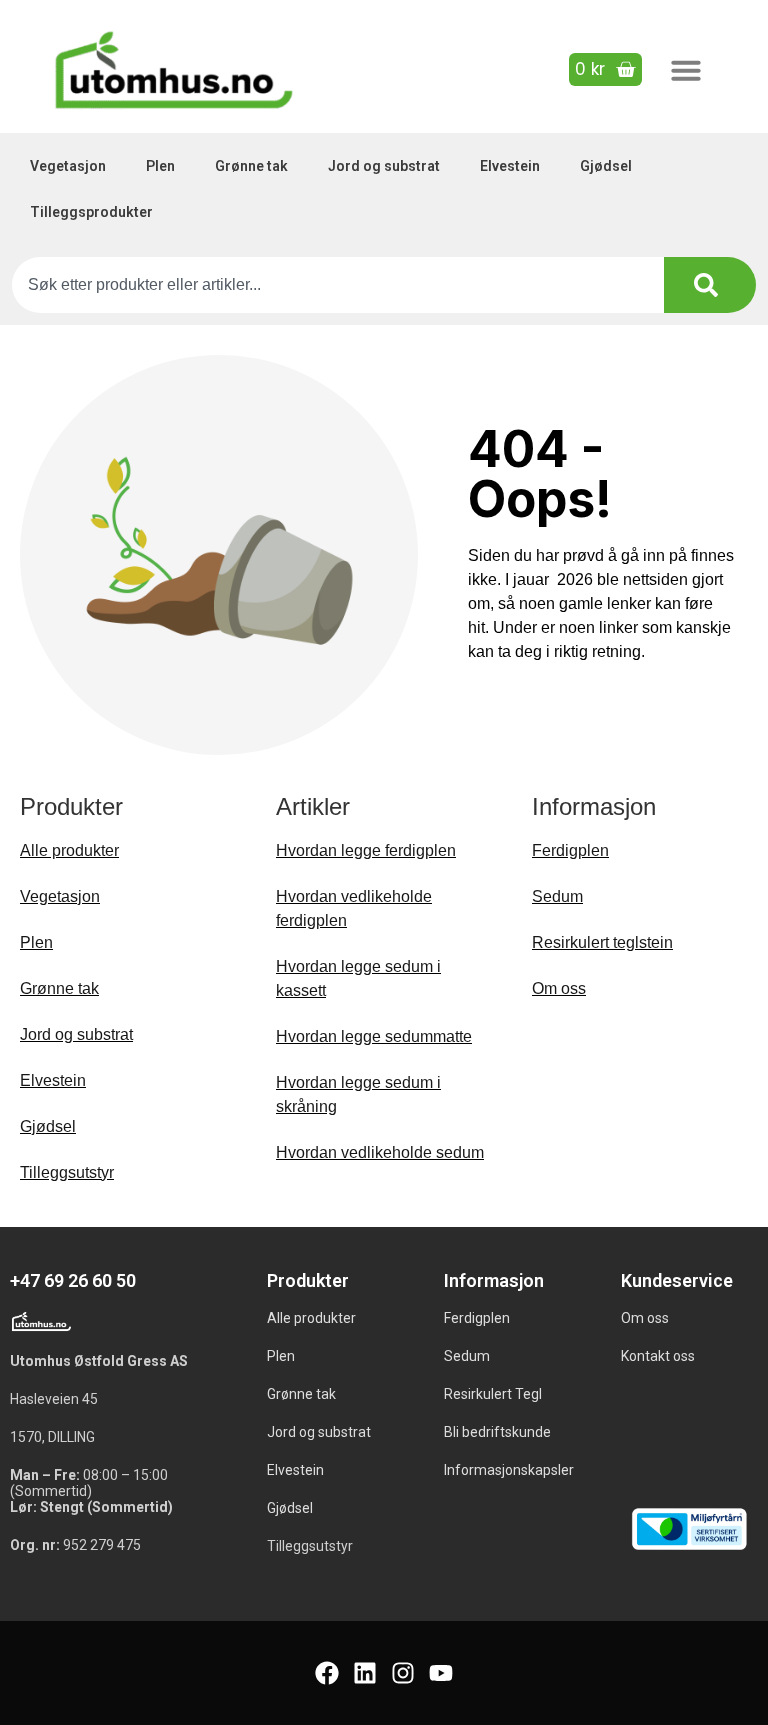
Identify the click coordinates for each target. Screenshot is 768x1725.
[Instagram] (403, 1673)
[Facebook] (327, 1673)
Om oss (559, 988)
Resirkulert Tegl (493, 1394)
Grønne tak (251, 166)
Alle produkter (69, 850)
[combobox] (338, 285)
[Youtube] (441, 1673)
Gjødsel (606, 166)
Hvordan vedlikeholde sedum (380, 1152)
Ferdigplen (570, 850)
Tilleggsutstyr (67, 1172)
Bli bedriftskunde (497, 1432)
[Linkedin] (365, 1673)
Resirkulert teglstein (602, 942)
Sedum (557, 896)
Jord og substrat (384, 166)
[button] (686, 70)
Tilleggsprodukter (91, 212)
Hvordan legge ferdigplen (366, 850)
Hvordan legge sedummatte (374, 1036)
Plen (160, 166)
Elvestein (510, 166)
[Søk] (710, 285)
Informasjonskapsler (509, 1470)
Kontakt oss (658, 1356)
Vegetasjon (68, 166)
